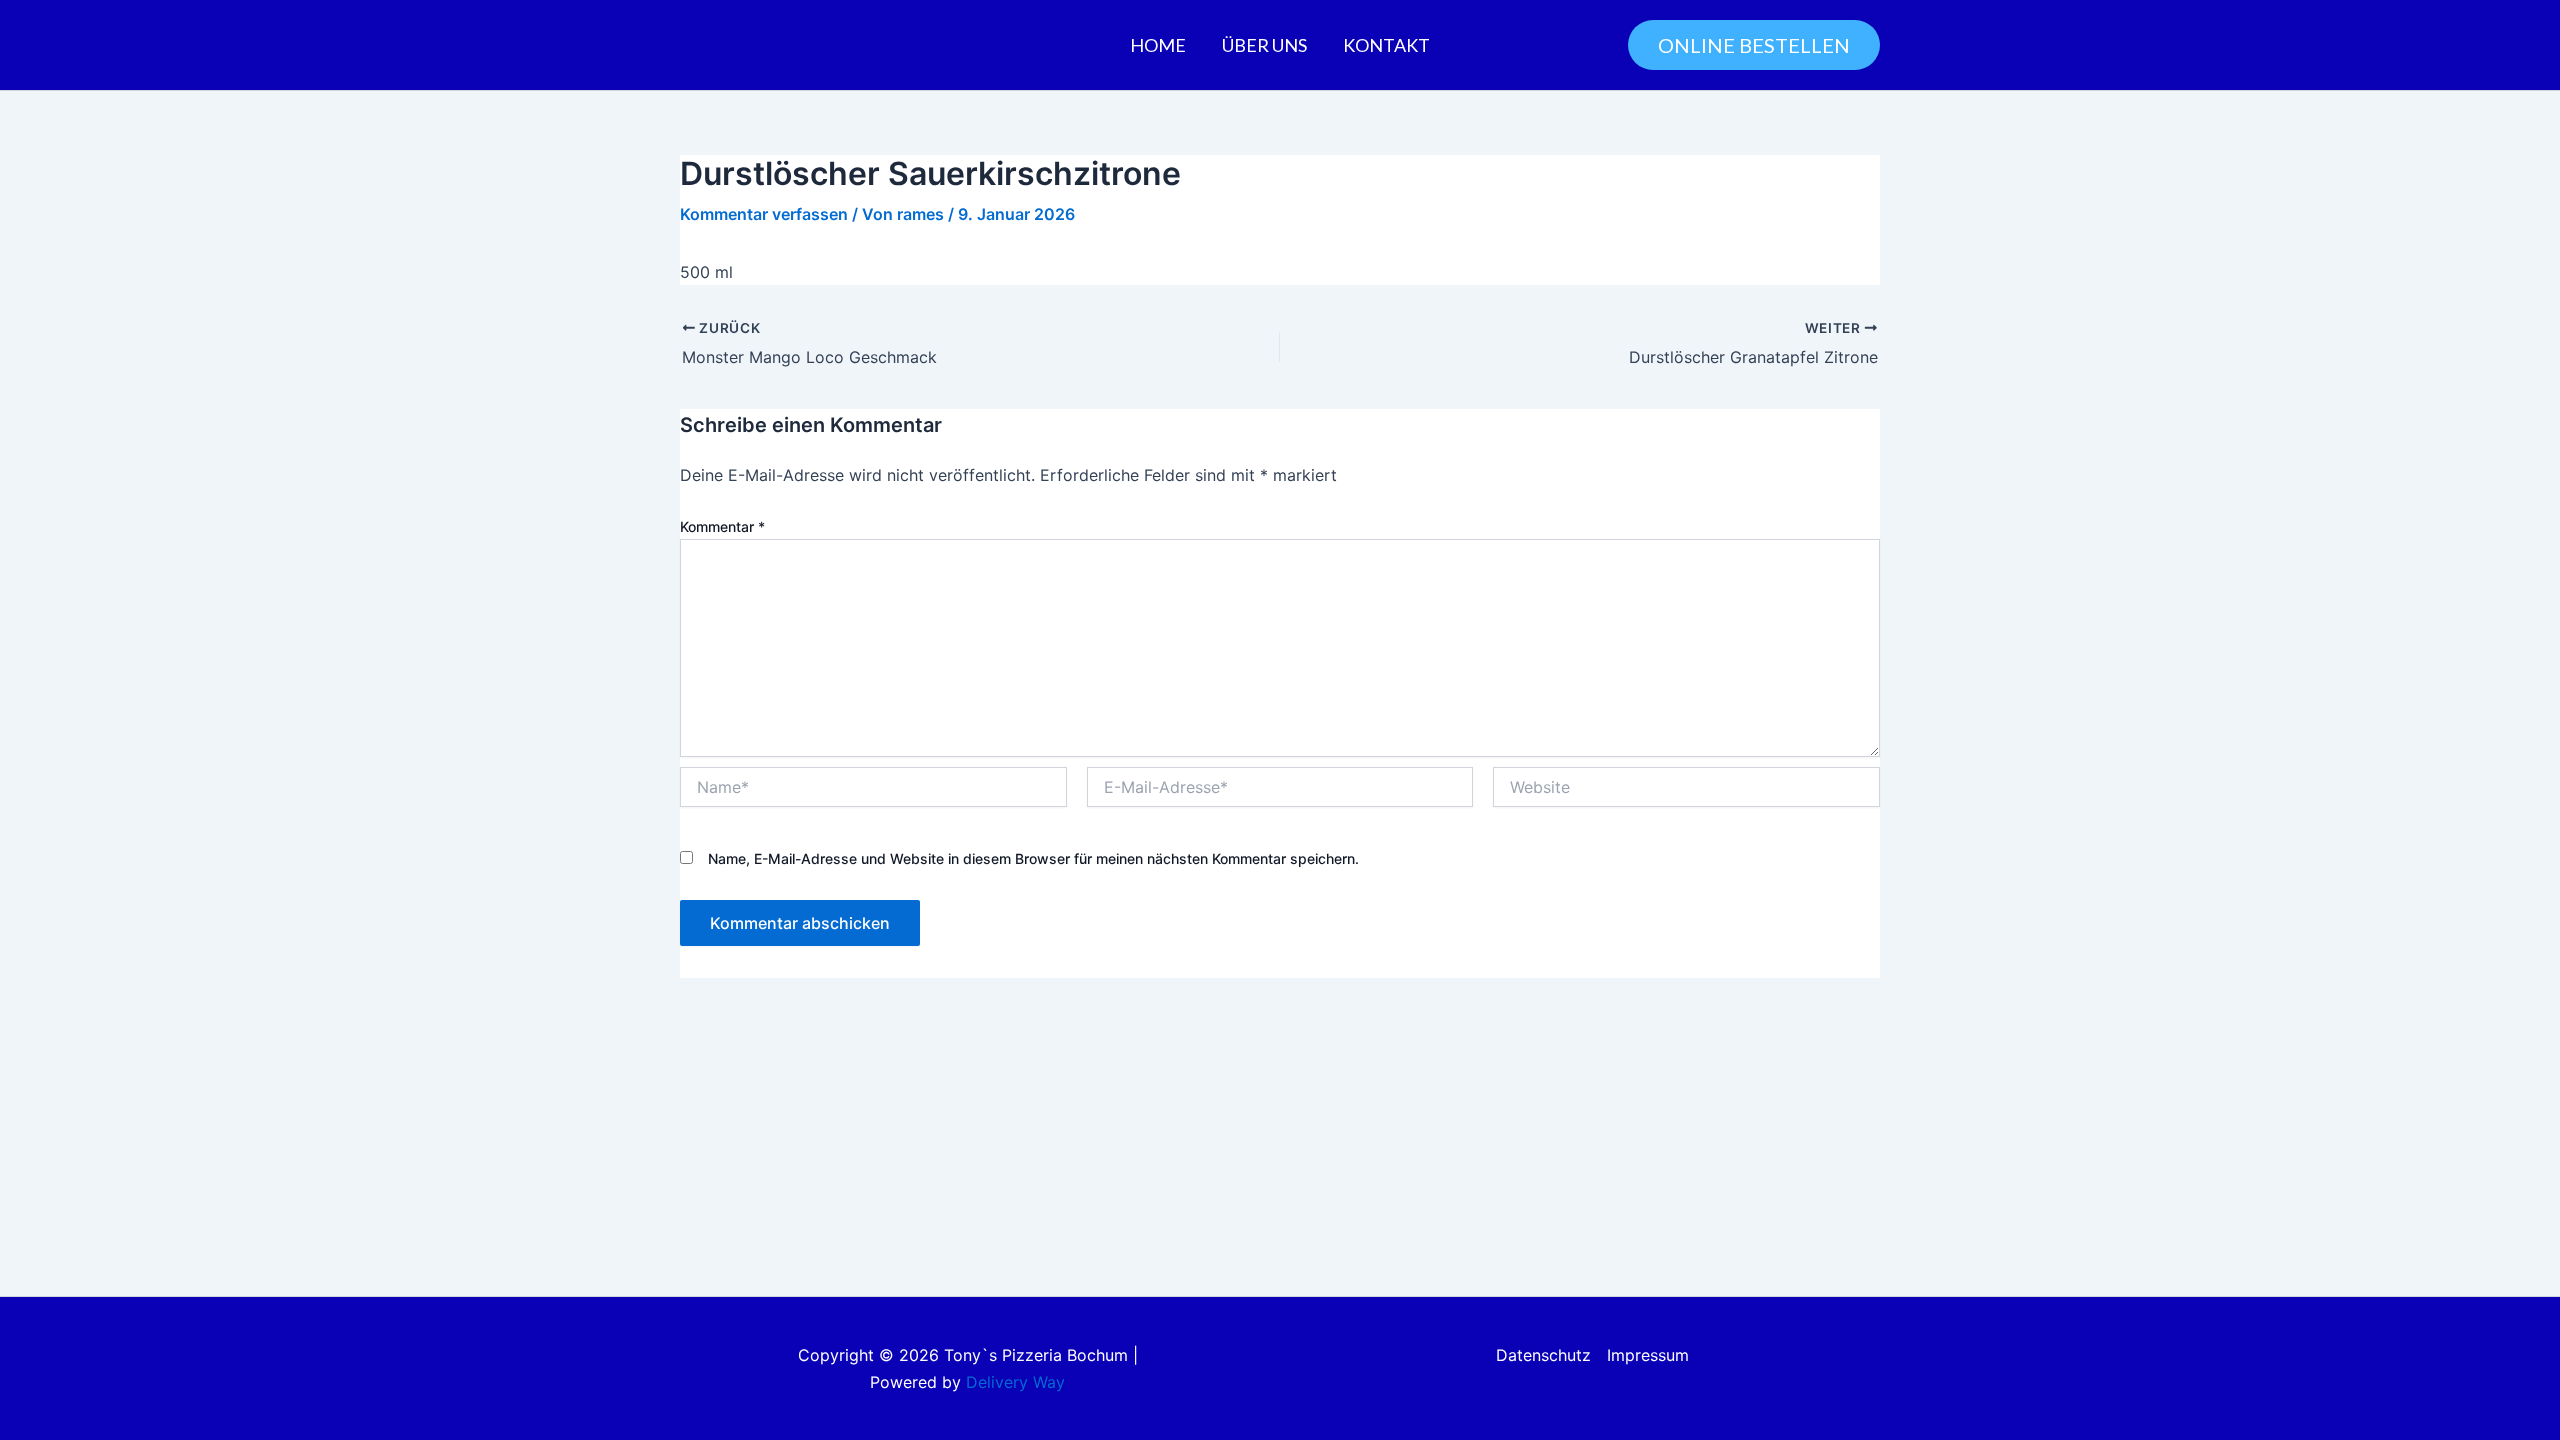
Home (1158, 45)
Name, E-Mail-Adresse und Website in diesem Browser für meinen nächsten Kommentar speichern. (1033, 858)
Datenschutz (1543, 1355)
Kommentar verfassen (764, 214)
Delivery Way (1015, 1382)
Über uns (1264, 45)
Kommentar (722, 526)
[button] (1754, 45)
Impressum (1648, 1355)
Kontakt (1386, 45)
